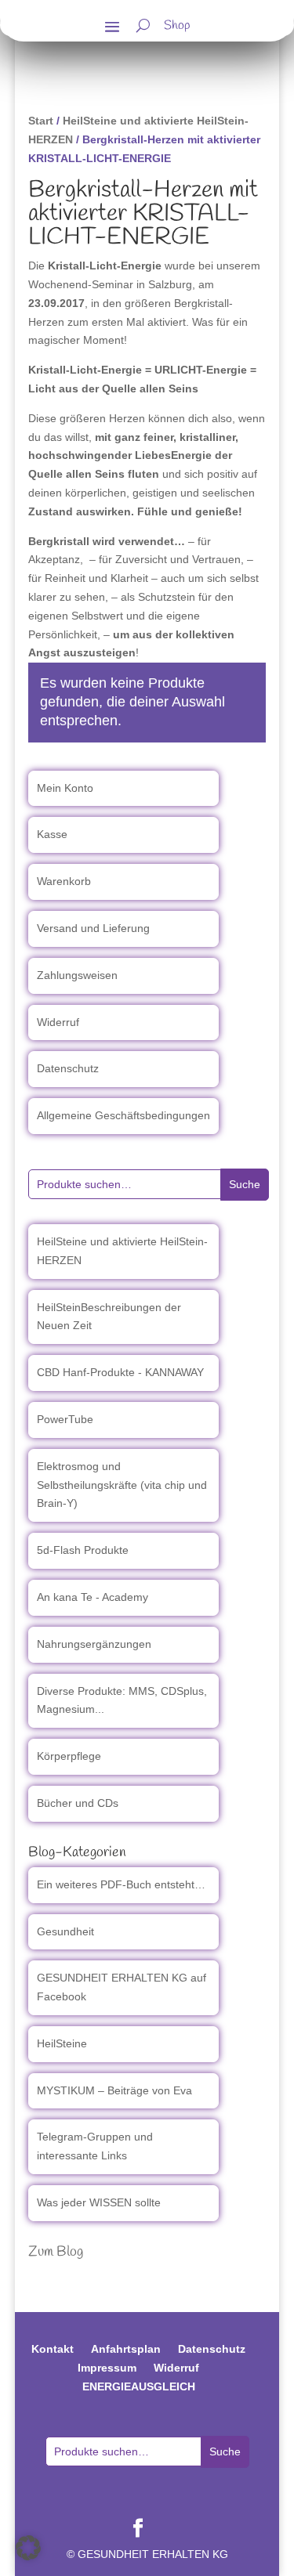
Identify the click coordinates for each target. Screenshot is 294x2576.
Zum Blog (56, 2252)
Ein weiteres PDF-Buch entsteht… (121, 1884)
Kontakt (53, 2349)
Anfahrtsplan (126, 2349)
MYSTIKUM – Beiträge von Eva (114, 2090)
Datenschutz (68, 1068)
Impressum (107, 2368)
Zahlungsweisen (77, 975)
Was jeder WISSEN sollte (99, 2202)
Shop (177, 27)
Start (41, 121)
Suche (245, 1184)
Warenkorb (64, 881)
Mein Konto (65, 788)
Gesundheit (65, 1931)
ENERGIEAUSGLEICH (139, 2386)
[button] (28, 2548)
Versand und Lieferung (93, 928)
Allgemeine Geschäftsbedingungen (123, 1115)
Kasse (52, 834)
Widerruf (58, 1022)
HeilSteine (62, 2043)
